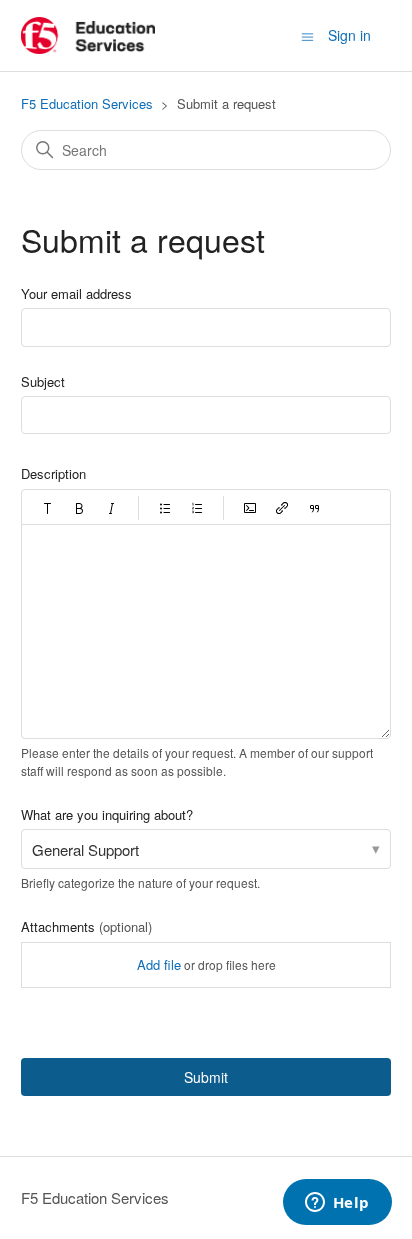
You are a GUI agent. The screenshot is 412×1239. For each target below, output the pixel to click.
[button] (48, 508)
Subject (43, 381)
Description (53, 473)
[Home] (88, 35)
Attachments (86, 926)
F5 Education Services (87, 103)
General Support (85, 849)
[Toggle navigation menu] (307, 35)
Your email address (76, 293)
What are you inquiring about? (107, 814)
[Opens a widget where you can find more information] (337, 1204)
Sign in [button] (349, 35)
